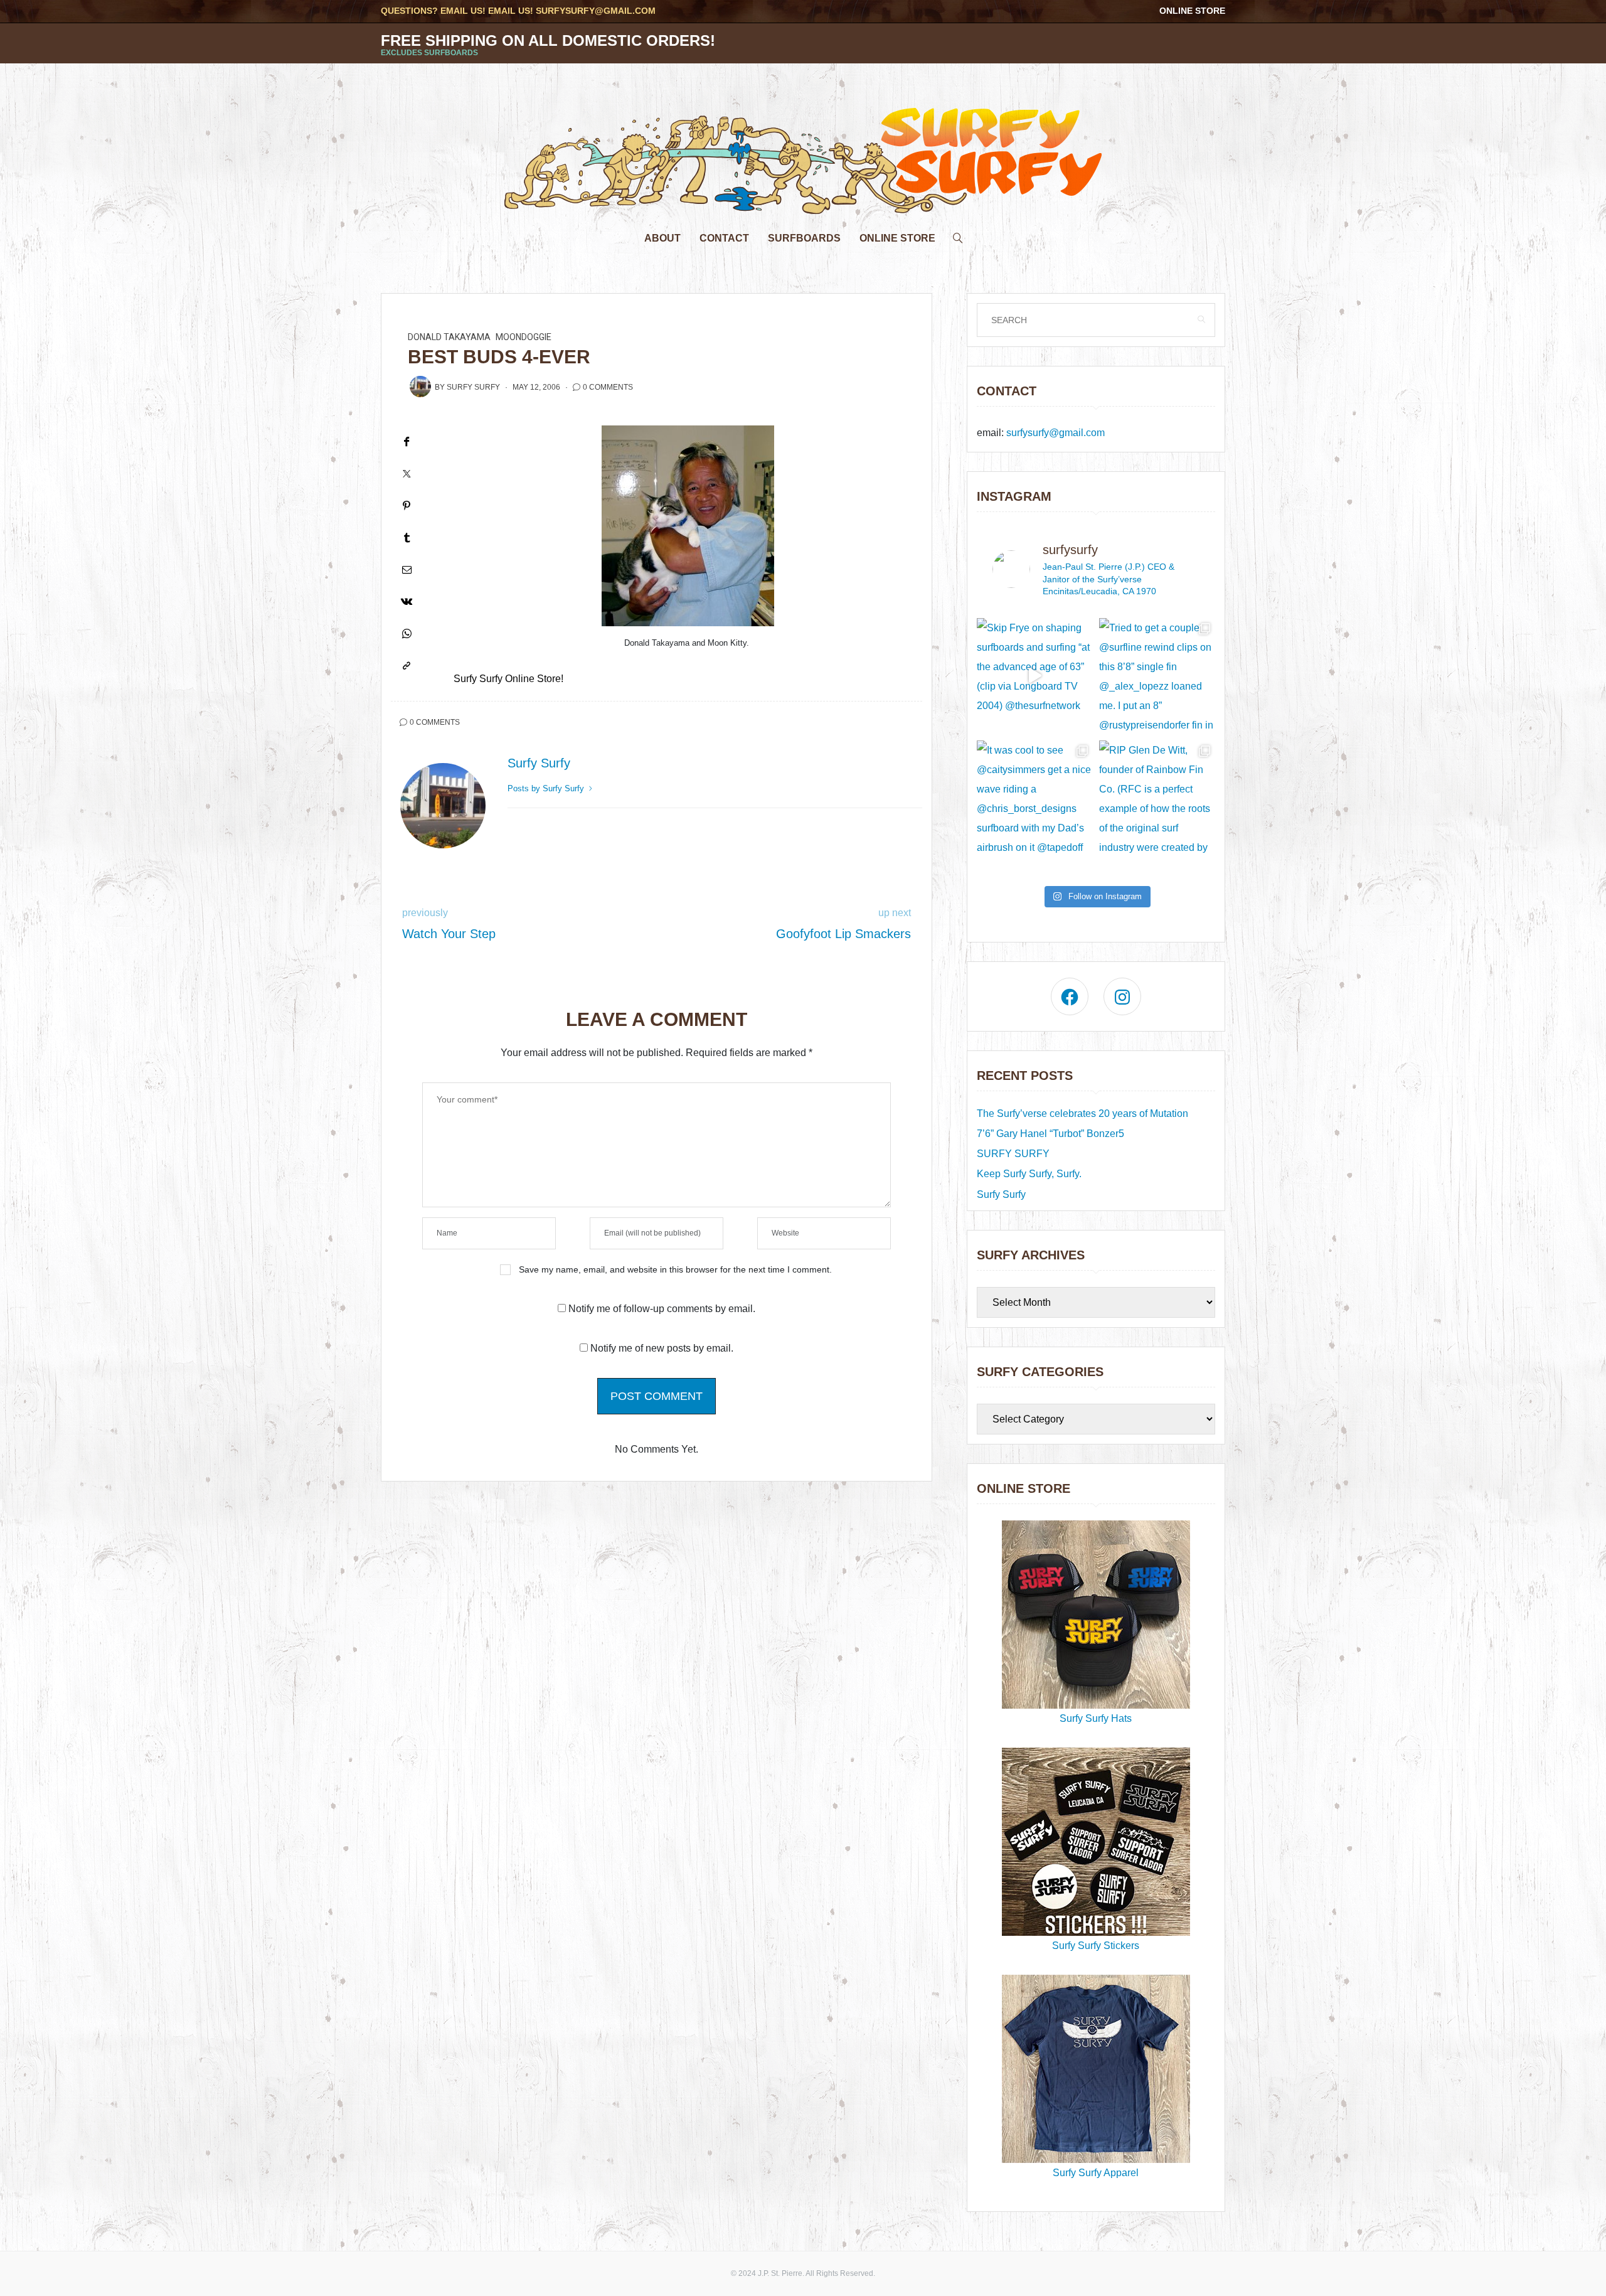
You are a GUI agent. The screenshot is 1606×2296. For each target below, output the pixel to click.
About (662, 238)
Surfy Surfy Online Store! (508, 679)
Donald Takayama (449, 337)
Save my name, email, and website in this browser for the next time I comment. (675, 1269)
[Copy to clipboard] (407, 665)
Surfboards (804, 238)
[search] (958, 235)
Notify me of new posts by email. (662, 1348)
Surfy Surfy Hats (1096, 1718)
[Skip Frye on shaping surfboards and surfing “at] (1035, 676)
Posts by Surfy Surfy (547, 788)
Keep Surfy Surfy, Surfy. (1029, 1174)
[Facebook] (407, 441)
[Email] (407, 569)
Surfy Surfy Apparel (1096, 2173)
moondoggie (524, 337)
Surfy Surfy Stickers (1096, 1946)
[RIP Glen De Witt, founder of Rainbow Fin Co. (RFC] (1157, 798)
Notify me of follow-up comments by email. (662, 1309)
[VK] (407, 601)
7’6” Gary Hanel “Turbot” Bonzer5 (1050, 1134)
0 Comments (608, 387)
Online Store (1192, 11)
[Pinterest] (407, 505)
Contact (724, 238)
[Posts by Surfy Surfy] (420, 387)
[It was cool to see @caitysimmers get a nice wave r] (1035, 798)
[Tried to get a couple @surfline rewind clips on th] (1157, 676)
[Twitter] (407, 473)
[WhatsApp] (407, 633)
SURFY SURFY (1013, 1154)
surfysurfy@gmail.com (596, 11)
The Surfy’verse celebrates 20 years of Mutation (1082, 1113)
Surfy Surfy (473, 387)
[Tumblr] (407, 537)
